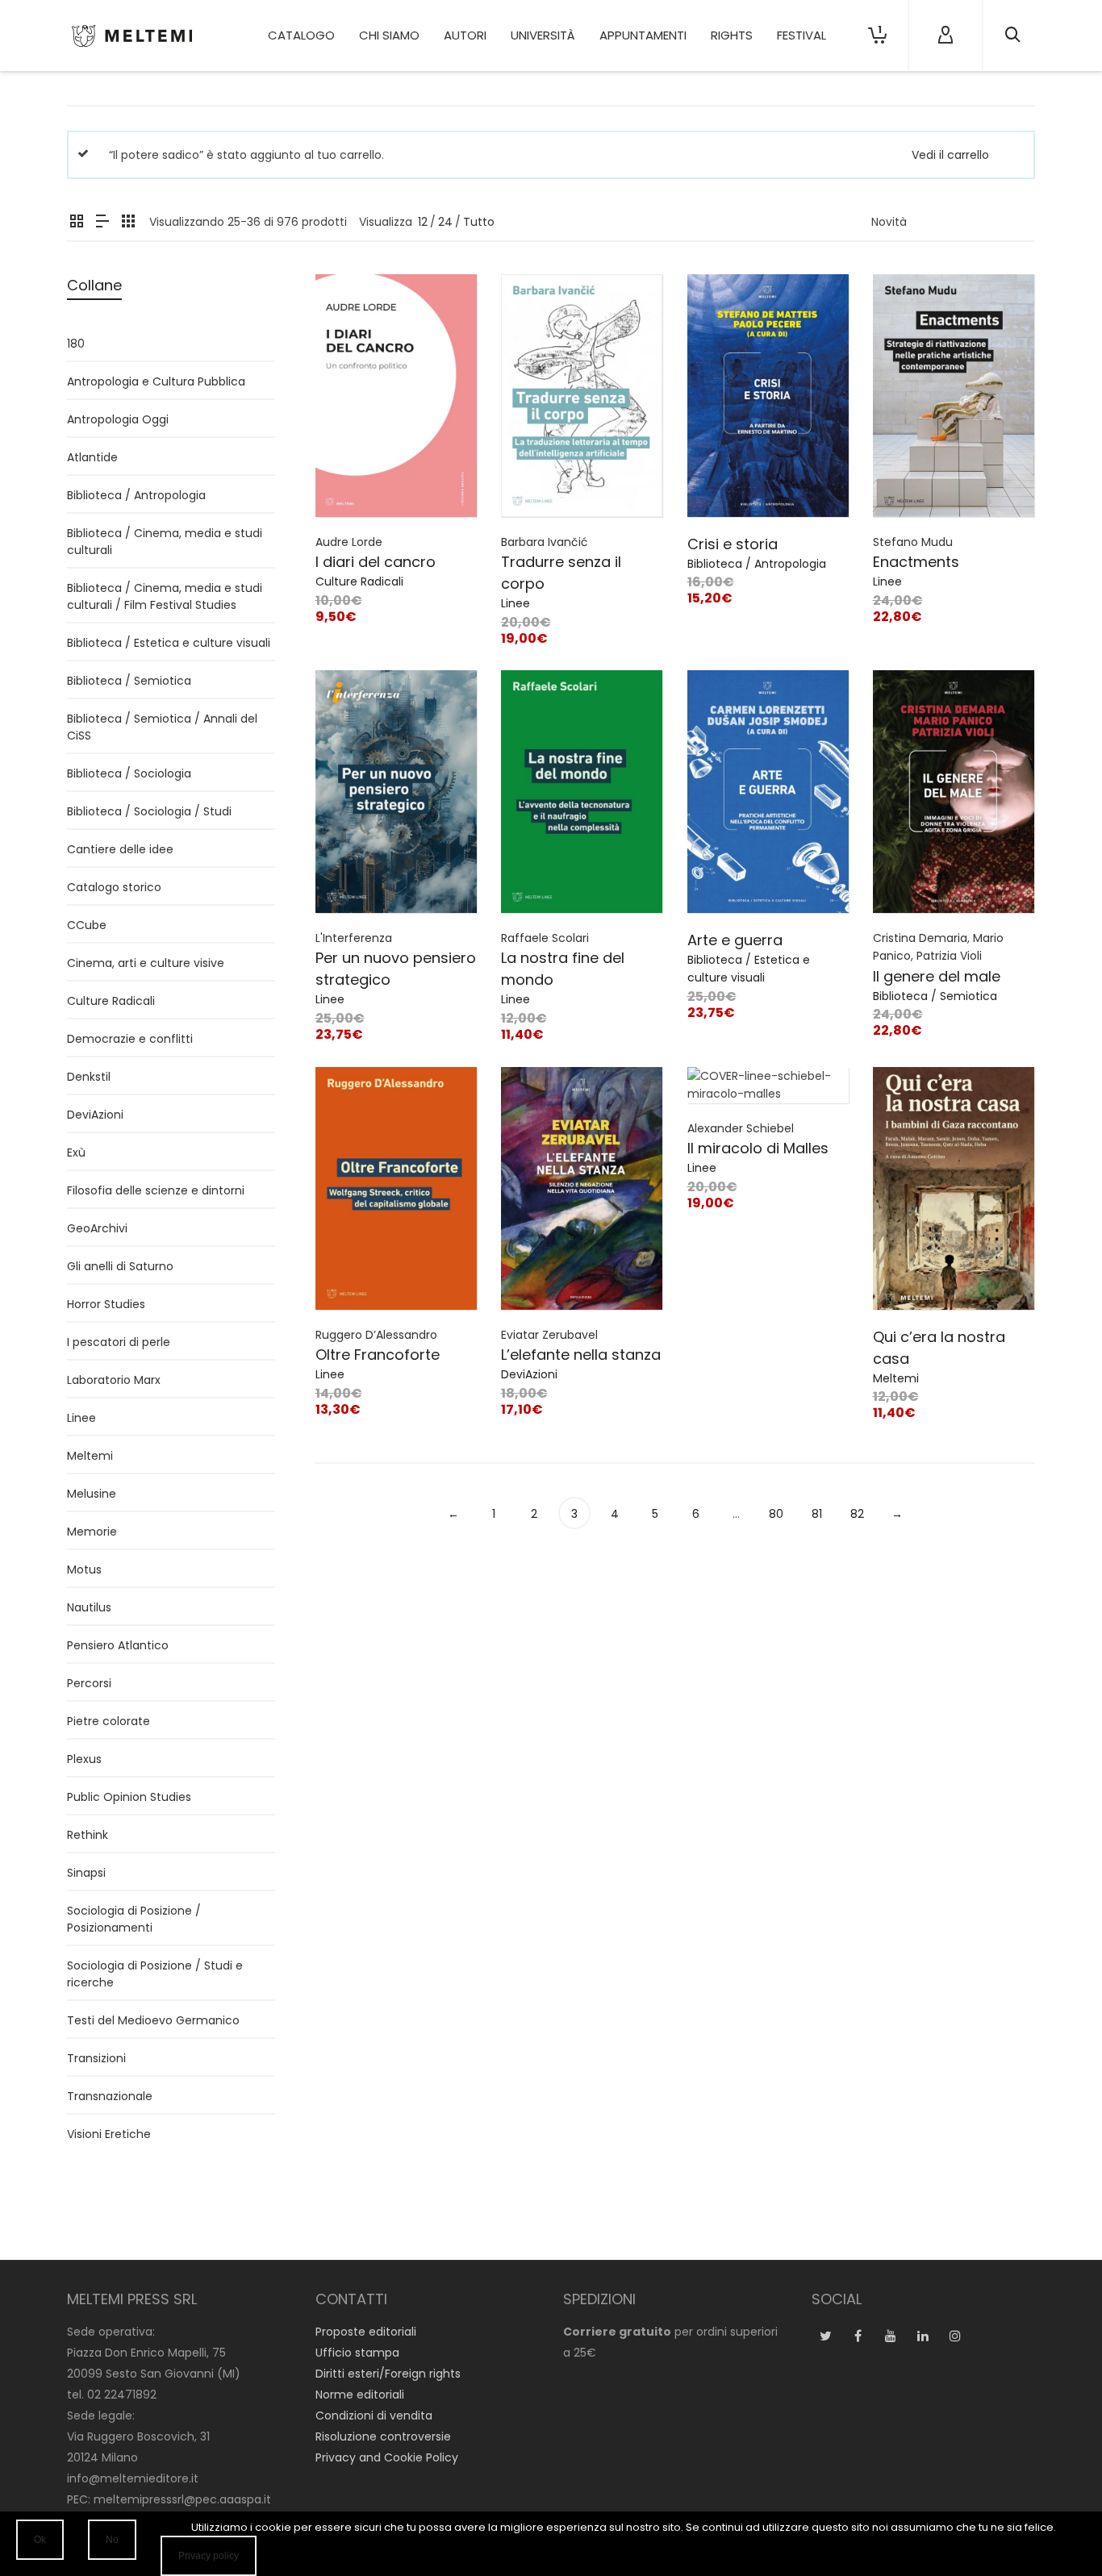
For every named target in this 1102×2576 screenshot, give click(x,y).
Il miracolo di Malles (758, 1148)
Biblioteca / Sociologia (129, 773)
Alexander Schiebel (741, 1128)
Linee (516, 603)
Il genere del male (937, 976)
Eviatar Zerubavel (549, 1335)
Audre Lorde (349, 542)
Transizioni (96, 2058)
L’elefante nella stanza (581, 1355)
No (112, 2540)
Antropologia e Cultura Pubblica (156, 381)
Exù (76, 1153)
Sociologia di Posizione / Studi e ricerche (155, 1974)
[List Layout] (102, 222)
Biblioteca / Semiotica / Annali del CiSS (162, 727)
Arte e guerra (735, 940)
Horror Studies (106, 1304)
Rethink (88, 1835)
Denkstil (89, 1077)
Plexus (84, 1759)
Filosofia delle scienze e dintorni (156, 1190)
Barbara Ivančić (545, 542)
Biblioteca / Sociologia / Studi (149, 811)
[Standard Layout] (77, 222)
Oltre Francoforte (378, 1355)
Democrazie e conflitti (130, 1039)
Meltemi (896, 1378)
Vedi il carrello (950, 155)
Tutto (479, 222)
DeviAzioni (529, 1374)
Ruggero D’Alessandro (376, 1335)
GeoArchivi (97, 1228)
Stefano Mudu (913, 542)
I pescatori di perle (119, 1342)
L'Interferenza (354, 938)
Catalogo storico (114, 887)
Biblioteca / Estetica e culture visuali (169, 643)
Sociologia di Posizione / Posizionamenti (134, 1919)
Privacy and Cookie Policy (387, 2457)
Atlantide (92, 457)
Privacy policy (209, 2556)
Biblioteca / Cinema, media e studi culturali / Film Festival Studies (165, 596)
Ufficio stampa (357, 2353)
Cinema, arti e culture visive (146, 963)
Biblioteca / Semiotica (935, 996)
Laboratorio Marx (114, 1380)
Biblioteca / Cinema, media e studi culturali (165, 542)
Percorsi (89, 1683)
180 (76, 344)
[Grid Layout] (128, 222)
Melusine (92, 1494)
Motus (84, 1569)
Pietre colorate (109, 1721)
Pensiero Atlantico (118, 1645)
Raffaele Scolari (545, 938)
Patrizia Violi (949, 956)
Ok (40, 2540)
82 (857, 1514)
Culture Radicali (359, 581)
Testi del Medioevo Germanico (153, 2020)
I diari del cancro (376, 562)
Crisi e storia (733, 544)
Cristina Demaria (920, 938)
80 (776, 1514)
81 (817, 1514)
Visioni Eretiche (109, 2134)
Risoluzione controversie (383, 2436)
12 (423, 222)
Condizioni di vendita (374, 2416)
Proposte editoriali (366, 2332)
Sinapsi (86, 1873)
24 (445, 222)
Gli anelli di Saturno (120, 1266)
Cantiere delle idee (120, 849)
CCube (87, 925)
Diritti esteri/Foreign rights (388, 2374)
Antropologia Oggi (118, 419)
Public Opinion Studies (129, 1797)
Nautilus (89, 1607)
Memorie (92, 1532)
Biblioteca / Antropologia (757, 564)
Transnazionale (110, 2096)
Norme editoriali (360, 2395)
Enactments (916, 562)
